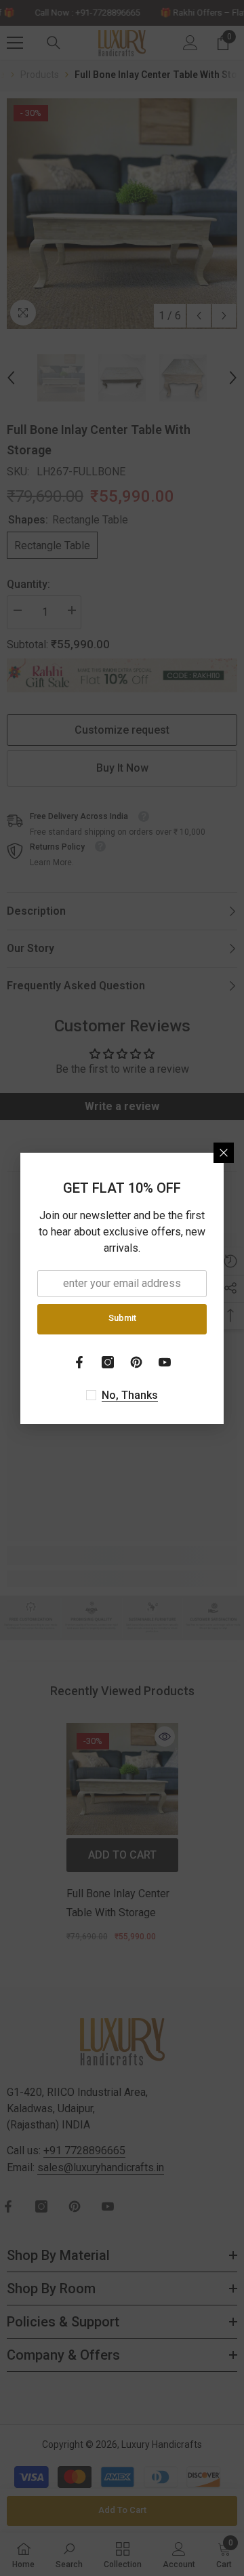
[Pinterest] (136, 1362)
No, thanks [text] (130, 1395)
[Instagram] (108, 1362)
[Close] (224, 1153)
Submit (122, 1318)
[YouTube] (165, 1362)
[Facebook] (79, 1362)
